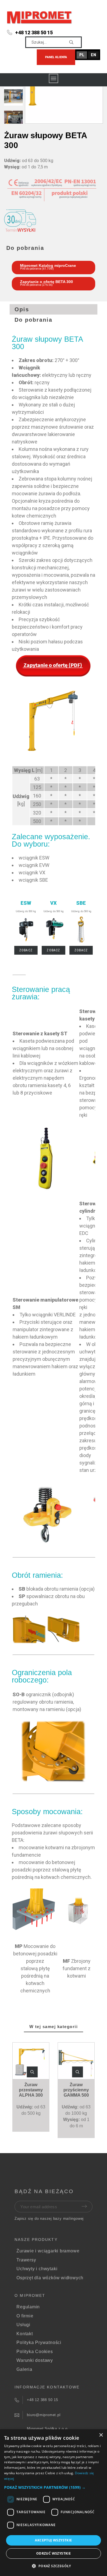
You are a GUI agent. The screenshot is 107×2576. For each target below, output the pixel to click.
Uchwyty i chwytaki (37, 2269)
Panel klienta (56, 57)
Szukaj (75, 42)
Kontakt (25, 2334)
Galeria (24, 2369)
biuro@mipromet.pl (44, 2415)
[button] (32, 2072)
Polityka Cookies (35, 2352)
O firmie (25, 2316)
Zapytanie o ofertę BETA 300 (47, 282)
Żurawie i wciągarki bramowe (48, 2251)
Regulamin (28, 2307)
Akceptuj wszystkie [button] (53, 2540)
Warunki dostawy (35, 2360)
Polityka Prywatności (39, 2342)
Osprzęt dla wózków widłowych (50, 2278)
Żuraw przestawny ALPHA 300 (31, 2090)
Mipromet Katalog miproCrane (48, 265)
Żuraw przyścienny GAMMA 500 (76, 2090)
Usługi (23, 2325)
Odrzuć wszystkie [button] (54, 2553)
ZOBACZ (26, 950)
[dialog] (54, 2503)
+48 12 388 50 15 (34, 32)
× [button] (101, 2435)
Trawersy (26, 2260)
